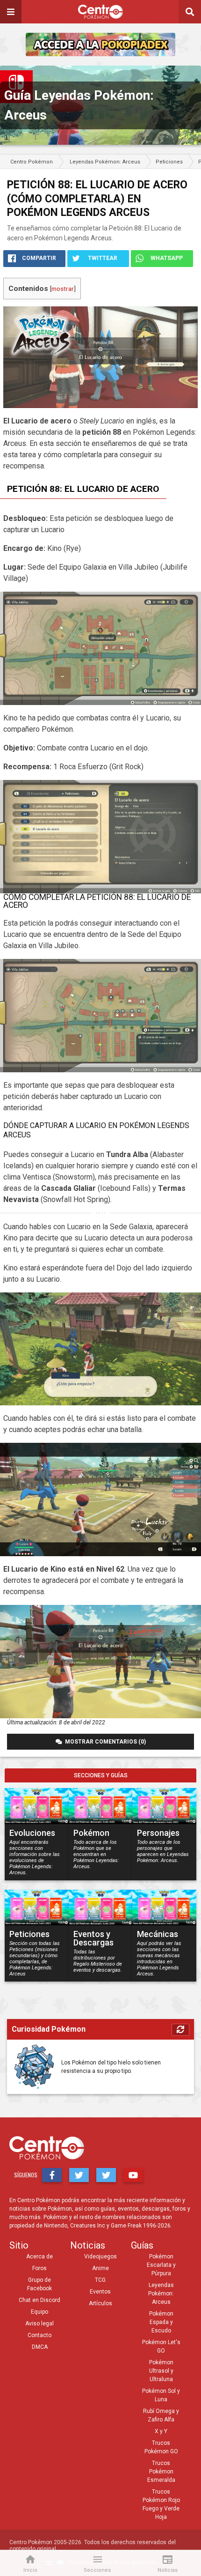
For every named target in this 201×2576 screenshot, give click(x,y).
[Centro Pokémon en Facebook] (52, 2175)
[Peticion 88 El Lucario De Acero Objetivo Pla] (100, 837)
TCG (100, 2280)
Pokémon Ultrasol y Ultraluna (161, 2371)
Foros (39, 2268)
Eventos (100, 2292)
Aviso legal (39, 2324)
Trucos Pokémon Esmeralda (161, 2472)
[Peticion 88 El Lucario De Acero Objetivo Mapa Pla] (100, 1016)
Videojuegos (100, 2257)
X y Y (161, 2431)
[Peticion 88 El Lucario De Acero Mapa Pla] (100, 648)
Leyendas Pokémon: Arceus (161, 2294)
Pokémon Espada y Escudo (161, 2322)
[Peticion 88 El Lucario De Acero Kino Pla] (100, 1349)
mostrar (63, 289)
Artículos (100, 2303)
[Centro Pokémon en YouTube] (133, 2175)
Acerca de (39, 2257)
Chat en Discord (39, 2300)
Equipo (39, 2312)
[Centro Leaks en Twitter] (106, 2175)
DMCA (40, 2347)
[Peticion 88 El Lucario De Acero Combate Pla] (100, 1500)
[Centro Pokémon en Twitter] (79, 2175)
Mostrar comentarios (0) (104, 1742)
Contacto (39, 2335)
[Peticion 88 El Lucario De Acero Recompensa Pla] (100, 1662)
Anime (100, 2268)
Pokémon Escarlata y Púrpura (161, 2265)
